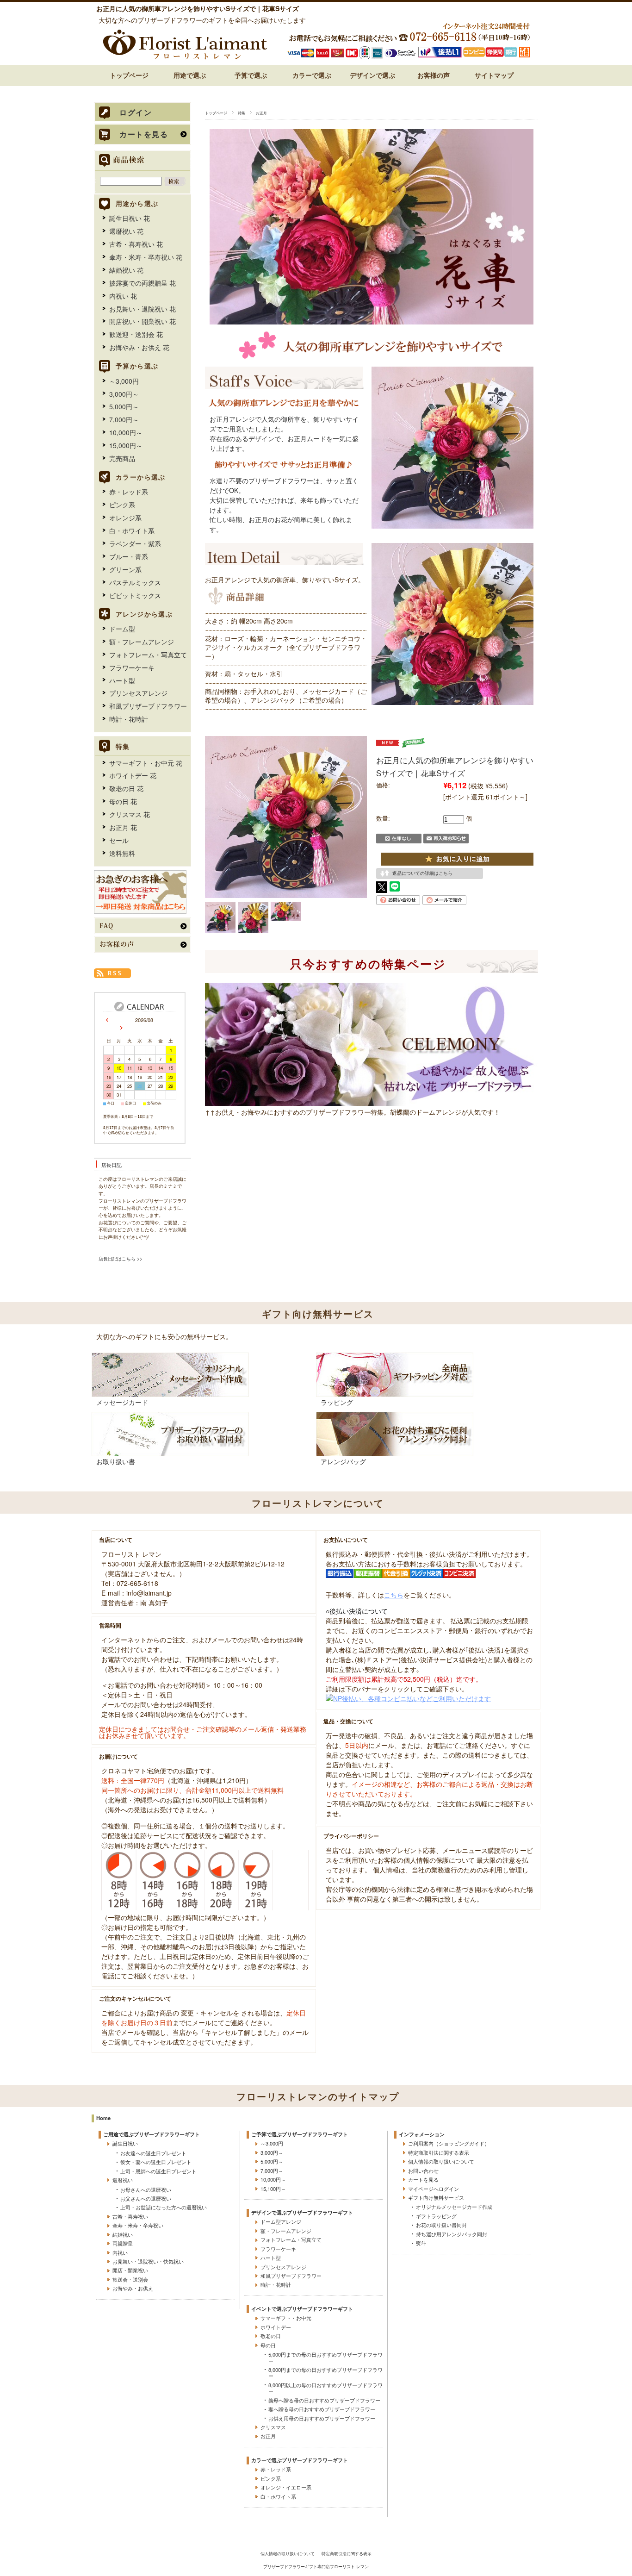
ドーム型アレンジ (281, 2221)
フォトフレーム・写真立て (148, 655)
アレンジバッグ (343, 1461)
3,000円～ (124, 394)
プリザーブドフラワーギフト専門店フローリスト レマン (316, 2566)
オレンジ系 (125, 518)
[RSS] (112, 973)
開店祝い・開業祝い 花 (143, 321)
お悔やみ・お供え (133, 2288)
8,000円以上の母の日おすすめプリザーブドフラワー (325, 2388)
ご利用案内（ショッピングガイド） (449, 2143)
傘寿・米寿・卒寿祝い (138, 2225)
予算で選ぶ (251, 75)
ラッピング (337, 1402)
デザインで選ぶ (372, 75)
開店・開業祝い (130, 2270)
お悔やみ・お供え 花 (139, 347)
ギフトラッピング (436, 2216)
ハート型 (122, 680)
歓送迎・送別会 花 (136, 334)
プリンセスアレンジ (138, 693)
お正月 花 (123, 827)
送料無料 (122, 853)
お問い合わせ (423, 2171)
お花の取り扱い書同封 (441, 2225)
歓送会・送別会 (130, 2279)
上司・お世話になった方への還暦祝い (164, 2207)
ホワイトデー (276, 2327)
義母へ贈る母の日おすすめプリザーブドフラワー (324, 2400)
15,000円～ (126, 445)
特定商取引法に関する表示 (439, 2152)
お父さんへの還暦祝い (146, 2198)
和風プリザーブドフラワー (148, 706)
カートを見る (144, 134)
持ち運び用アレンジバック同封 (452, 2234)
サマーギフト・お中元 (286, 2318)
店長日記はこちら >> (121, 1259)
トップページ (129, 75)
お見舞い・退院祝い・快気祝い (148, 2261)
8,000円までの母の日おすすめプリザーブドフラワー (325, 2373)
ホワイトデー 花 (133, 775)
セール (119, 840)
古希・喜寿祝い (130, 2216)
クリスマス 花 (130, 814)
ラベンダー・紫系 (135, 543)
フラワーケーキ (132, 667)
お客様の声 (434, 75)
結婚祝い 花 (126, 270)
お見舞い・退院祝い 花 (143, 309)
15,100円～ (273, 2189)
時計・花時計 (129, 719)
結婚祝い (123, 2234)
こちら (394, 1595)
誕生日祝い (125, 2143)
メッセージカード (122, 1402)
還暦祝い (123, 2180)
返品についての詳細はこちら (422, 873)
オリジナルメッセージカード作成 (454, 2207)
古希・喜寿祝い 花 (136, 244)
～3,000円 (124, 381)
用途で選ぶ (190, 75)
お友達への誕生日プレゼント (153, 2153)
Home (103, 2118)
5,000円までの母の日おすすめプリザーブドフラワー (325, 2357)
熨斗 (421, 2243)
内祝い (120, 2252)
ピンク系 (122, 505)
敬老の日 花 (126, 788)
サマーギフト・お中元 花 (146, 763)
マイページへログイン (434, 2189)
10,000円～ (126, 432)
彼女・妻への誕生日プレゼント (156, 2162)
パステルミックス (135, 582)
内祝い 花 (123, 296)
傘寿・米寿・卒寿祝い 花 (146, 257)
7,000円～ (124, 419)
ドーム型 (122, 629)
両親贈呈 (123, 2243)
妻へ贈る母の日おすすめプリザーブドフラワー (322, 2409)
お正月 (261, 112)
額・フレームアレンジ (142, 642)
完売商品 (122, 458)
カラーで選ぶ (312, 75)
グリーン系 (125, 569)
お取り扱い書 (116, 1461)
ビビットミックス (135, 595)
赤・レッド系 (129, 492)
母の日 (268, 2345)
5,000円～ (124, 406)
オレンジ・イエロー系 (286, 2487)
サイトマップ (494, 75)
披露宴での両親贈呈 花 (143, 283)
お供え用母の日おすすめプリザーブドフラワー (322, 2418)
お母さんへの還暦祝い (146, 2189)
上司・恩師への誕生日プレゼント (158, 2171)
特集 (242, 112)
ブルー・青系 (129, 556)
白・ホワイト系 (132, 530)
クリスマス (273, 2427)
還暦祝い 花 (126, 231)
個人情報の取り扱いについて (441, 2161)
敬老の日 (271, 2336)
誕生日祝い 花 (130, 218)
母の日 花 (123, 801)
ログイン (136, 113)
